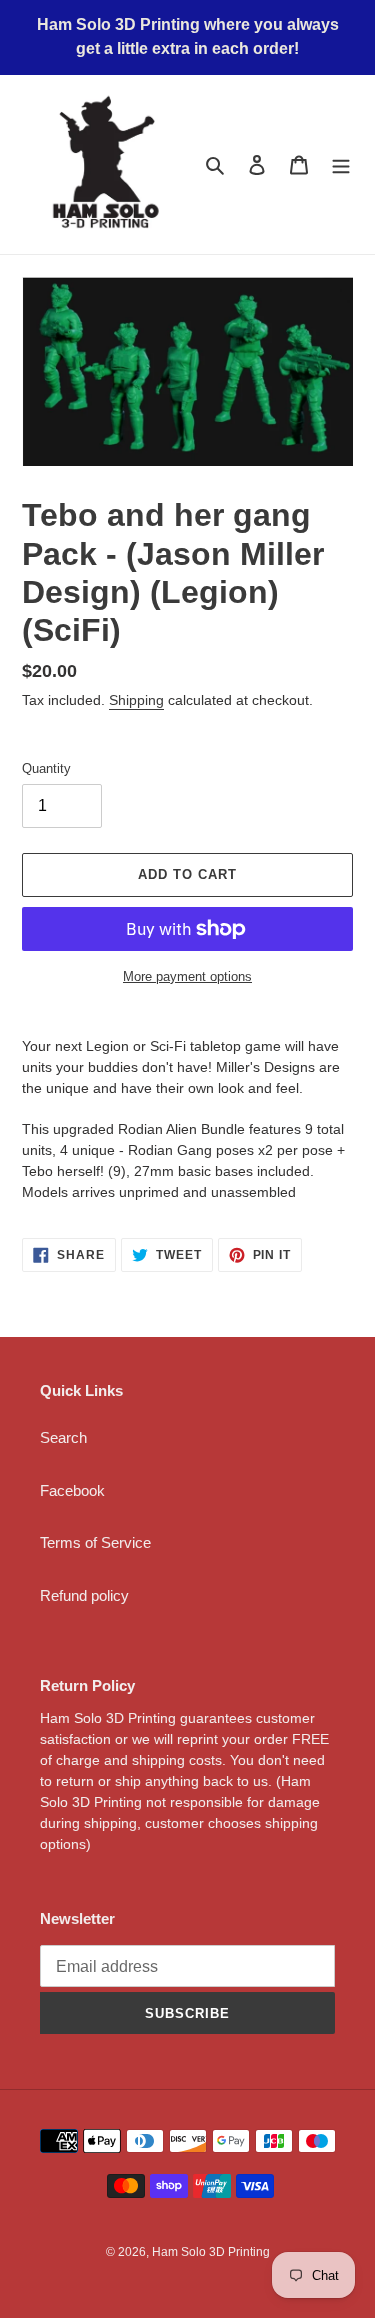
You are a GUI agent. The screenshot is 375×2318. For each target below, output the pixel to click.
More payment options (187, 976)
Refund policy (84, 1595)
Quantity (46, 768)
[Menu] (341, 164)
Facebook (72, 1490)
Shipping (136, 700)
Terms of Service (95, 1542)
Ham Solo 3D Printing (211, 2252)
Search (63, 1437)
